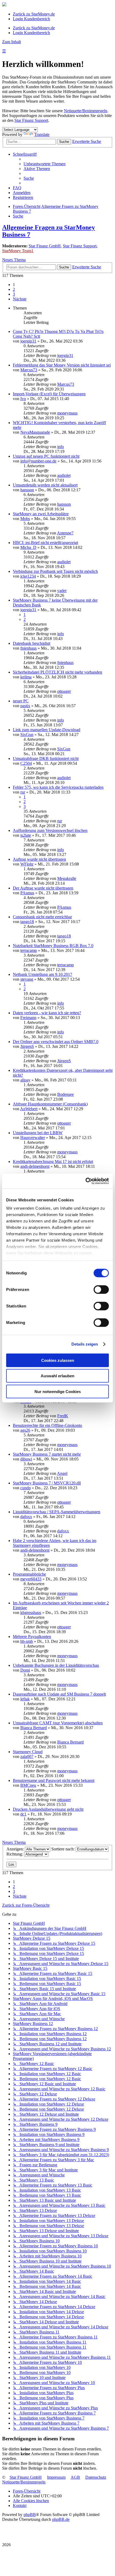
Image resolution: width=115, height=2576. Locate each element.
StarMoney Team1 (18, 251)
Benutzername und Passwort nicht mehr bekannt (54, 1780)
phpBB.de (61, 2519)
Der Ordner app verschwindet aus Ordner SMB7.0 (56, 1042)
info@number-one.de (38, 461)
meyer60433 (31, 1579)
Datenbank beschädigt (32, 643)
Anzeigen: (16, 1849)
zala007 (27, 1756)
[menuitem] (45, 164)
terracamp (29, 950)
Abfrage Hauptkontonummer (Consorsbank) (50, 1104)
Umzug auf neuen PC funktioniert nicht (46, 456)
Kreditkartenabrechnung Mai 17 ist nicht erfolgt (53, 1162)
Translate (42, 134)
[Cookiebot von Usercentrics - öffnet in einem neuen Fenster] (85, 1181)
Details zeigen (85, 1344)
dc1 (23, 1814)
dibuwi (26, 1459)
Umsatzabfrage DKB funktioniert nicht (46, 758)
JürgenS (27, 1046)
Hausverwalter (33, 1138)
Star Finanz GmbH (45, 246)
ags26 (25, 1430)
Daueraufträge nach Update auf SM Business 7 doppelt (59, 1694)
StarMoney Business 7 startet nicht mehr (47, 1454)
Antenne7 (65, 533)
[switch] (101, 1289)
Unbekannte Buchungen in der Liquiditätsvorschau (56, 1665)
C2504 (26, 763)
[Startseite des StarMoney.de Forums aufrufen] (4, 5)
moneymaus (67, 413)
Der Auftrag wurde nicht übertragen (43, 888)
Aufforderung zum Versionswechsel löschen (50, 830)
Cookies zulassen (58, 1360)
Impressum (56, 2477)
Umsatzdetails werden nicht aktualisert (45, 485)
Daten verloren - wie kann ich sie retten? (47, 1013)
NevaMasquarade (35, 432)
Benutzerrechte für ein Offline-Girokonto (47, 1425)
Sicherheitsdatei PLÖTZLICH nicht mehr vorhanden (57, 672)
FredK (63, 1416)
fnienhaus (28, 648)
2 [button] (14, 289)
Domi (25, 1670)
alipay (25, 1080)
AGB (75, 2477)
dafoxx (26, 1517)
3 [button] (14, 294)
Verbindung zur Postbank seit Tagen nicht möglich (55, 571)
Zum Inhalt (11, 42)
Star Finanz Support (31, 120)
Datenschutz (96, 2477)
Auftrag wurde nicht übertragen (39, 859)
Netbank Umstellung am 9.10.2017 (43, 974)
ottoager (64, 691)
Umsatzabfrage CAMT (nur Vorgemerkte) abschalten (58, 1723)
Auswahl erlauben (57, 1376)
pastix (25, 706)
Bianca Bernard (34, 1728)
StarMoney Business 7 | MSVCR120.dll (47, 1483)
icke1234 (28, 576)
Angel (62, 1473)
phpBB (30, 2515)
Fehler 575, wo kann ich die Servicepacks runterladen (58, 787)
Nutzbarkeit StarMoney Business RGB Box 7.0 (53, 946)
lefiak (25, 1699)
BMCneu (28, 1785)
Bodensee (66, 1094)
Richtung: (15, 1854)
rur (23, 792)
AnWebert (29, 1109)
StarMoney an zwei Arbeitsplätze (41, 514)
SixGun (27, 734)
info (61, 447)
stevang (27, 979)
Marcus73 (29, 370)
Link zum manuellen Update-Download (47, 730)
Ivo (23, 399)
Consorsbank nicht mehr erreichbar (42, 917)
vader (62, 591)
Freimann (28, 1018)
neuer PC (21, 701)
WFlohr (27, 864)
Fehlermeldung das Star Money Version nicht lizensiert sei (62, 365)
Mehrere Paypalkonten (32, 1637)
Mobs (25, 519)
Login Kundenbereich (31, 19)
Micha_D (28, 547)
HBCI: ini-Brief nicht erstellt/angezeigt (45, 543)
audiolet (64, 475)
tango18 (27, 922)
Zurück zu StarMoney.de (34, 14)
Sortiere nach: (64, 1849)
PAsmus (27, 893)
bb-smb (27, 1641)
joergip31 (28, 341)
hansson (27, 490)
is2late (26, 835)
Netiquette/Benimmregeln (86, 111)
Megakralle (67, 878)
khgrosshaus (31, 1613)
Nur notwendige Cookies (58, 1391)
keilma (26, 677)
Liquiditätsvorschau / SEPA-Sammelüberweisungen (57, 1512)
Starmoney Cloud (28, 1752)
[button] (20, 299)
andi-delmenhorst (35, 1166)
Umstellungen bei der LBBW (38, 1133)
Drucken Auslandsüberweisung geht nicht (48, 1809)
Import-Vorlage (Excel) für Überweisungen (49, 394)
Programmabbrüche (29, 1574)
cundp (26, 1488)
